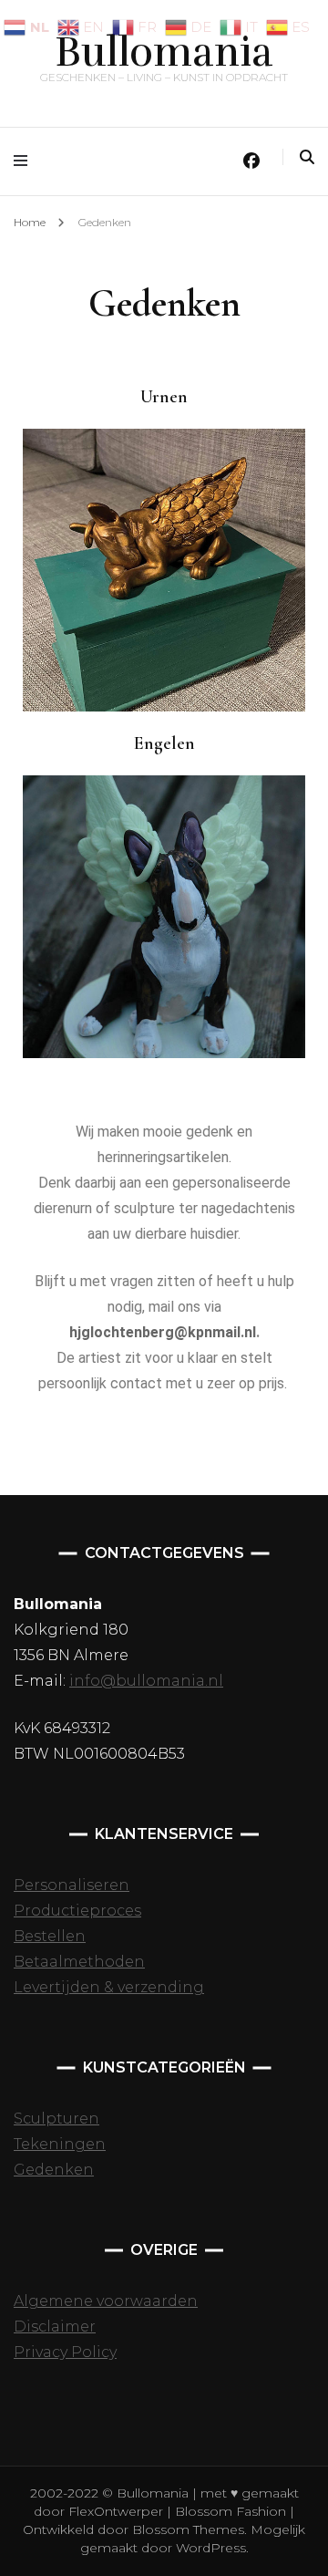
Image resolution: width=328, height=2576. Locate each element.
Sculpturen (56, 2119)
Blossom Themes (186, 2529)
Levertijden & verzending (109, 1987)
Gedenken (54, 2170)
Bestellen (50, 1936)
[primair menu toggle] (25, 161)
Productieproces (77, 1911)
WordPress (211, 2548)
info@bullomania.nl (146, 1681)
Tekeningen (60, 2144)
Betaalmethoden (79, 1962)
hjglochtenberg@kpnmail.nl (163, 1332)
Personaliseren (72, 1885)
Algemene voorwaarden (106, 2301)
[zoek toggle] (307, 157)
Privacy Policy (65, 2352)
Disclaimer (55, 2327)
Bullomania (164, 52)
